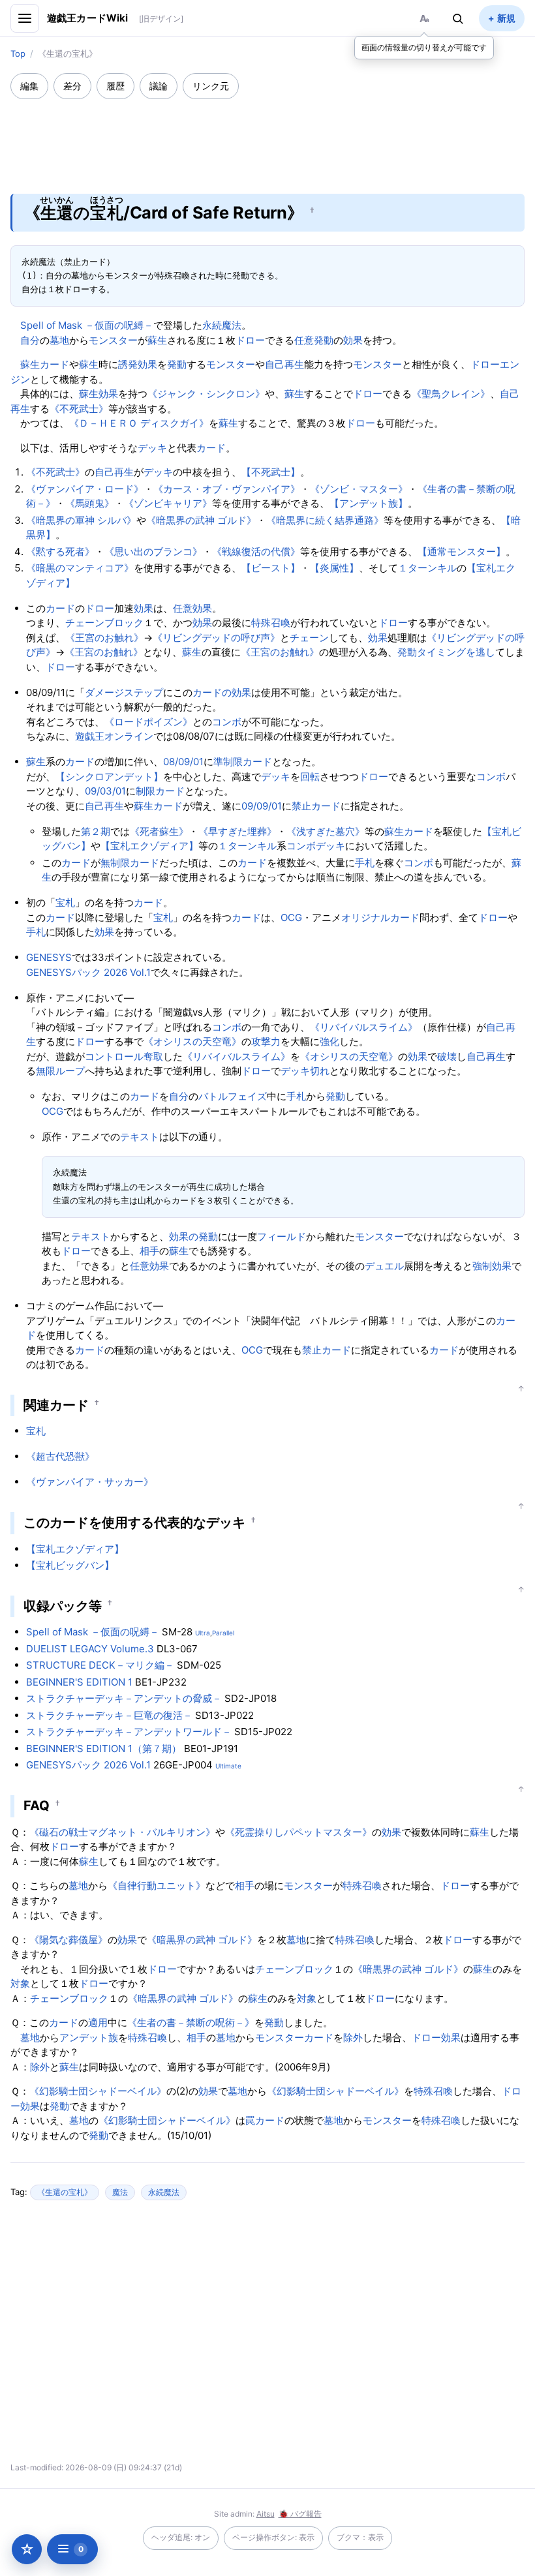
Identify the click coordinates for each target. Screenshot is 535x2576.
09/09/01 (262, 806)
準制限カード (243, 762)
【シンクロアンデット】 (109, 777)
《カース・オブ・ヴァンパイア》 (227, 489)
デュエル (384, 1266)
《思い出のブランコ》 (153, 552)
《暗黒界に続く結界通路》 (325, 520)
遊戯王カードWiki (88, 18)
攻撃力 (266, 1041)
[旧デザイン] (161, 19)
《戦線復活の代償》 (256, 552)
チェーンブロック (104, 623)
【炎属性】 (334, 568)
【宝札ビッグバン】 (70, 1565)
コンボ (227, 722)
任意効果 (192, 608)
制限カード (160, 791)
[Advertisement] (267, 138)
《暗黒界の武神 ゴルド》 (201, 520)
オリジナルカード (380, 917)
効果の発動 (193, 1236)
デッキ (152, 448)
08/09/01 (183, 762)
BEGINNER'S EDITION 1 (79, 1682)
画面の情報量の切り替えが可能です (424, 47)
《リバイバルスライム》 (364, 1027)
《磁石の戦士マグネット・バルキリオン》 (122, 1832)
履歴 (115, 86)
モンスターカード (294, 2038)
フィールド (282, 1236)
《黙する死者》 (60, 552)
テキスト (140, 1137)
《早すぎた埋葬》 (237, 831)
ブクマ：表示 (360, 2537)
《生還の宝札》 (65, 2192)
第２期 (96, 831)
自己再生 (284, 364)
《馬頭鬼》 (90, 503)
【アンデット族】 (369, 503)
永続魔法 (222, 325)
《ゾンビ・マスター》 (359, 489)
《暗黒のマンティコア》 (80, 568)
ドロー (250, 340)
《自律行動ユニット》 (157, 1886)
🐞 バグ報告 (300, 2514)
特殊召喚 (271, 623)
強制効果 (492, 1266)
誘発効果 (138, 364)
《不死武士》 (79, 409)
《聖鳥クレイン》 (451, 394)
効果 (353, 340)
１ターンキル (427, 568)
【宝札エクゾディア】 (149, 846)
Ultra (203, 1633)
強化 (329, 1041)
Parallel (223, 1633)
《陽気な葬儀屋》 (69, 1940)
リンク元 (211, 86)
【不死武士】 (271, 472)
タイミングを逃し (456, 652)
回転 (310, 777)
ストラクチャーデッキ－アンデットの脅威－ (124, 1698)
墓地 (59, 340)
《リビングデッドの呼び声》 (216, 638)
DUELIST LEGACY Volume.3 (90, 1649)
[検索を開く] (458, 18)
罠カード (265, 2120)
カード (54, 364)
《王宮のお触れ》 (104, 638)
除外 (353, 2038)
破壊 (447, 1056)
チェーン (309, 638)
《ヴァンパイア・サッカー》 (90, 1482)
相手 (149, 1251)
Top (18, 53)
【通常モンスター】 (462, 552)
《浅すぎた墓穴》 (326, 831)
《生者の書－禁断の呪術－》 (191, 2023)
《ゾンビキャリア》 (168, 503)
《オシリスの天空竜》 (192, 1041)
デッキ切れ (305, 1071)
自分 (30, 340)
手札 (365, 863)
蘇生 (157, 340)
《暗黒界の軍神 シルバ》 (81, 520)
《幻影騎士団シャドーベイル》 (98, 2091)
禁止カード (316, 806)
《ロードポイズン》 (148, 722)
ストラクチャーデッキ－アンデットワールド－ (129, 1732)
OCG (291, 917)
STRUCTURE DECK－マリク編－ (100, 1665)
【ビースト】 (271, 568)
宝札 (65, 902)
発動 (177, 364)
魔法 (120, 2192)
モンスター (113, 340)
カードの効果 (222, 692)
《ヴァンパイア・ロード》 (85, 489)
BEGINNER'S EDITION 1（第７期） (104, 1749)
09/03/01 (105, 791)
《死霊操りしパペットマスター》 (298, 1832)
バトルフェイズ (233, 1096)
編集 (29, 86)
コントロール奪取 (124, 1056)
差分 (72, 86)
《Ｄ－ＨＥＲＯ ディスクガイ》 (139, 423)
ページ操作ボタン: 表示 (273, 2537)
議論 (159, 86)
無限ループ (60, 1071)
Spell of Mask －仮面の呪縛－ (87, 325)
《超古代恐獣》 (60, 1456)
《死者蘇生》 (159, 831)
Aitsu (266, 2514)
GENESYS (49, 957)
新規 (506, 18)
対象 (20, 1983)
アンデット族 (89, 2038)
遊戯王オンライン (114, 736)
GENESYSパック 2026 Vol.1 (88, 972)
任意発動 (314, 340)
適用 (98, 2023)
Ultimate (228, 1766)
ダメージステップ (124, 692)
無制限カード (130, 863)
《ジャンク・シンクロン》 (206, 394)
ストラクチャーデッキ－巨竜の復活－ (109, 1715)
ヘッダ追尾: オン (181, 2537)
